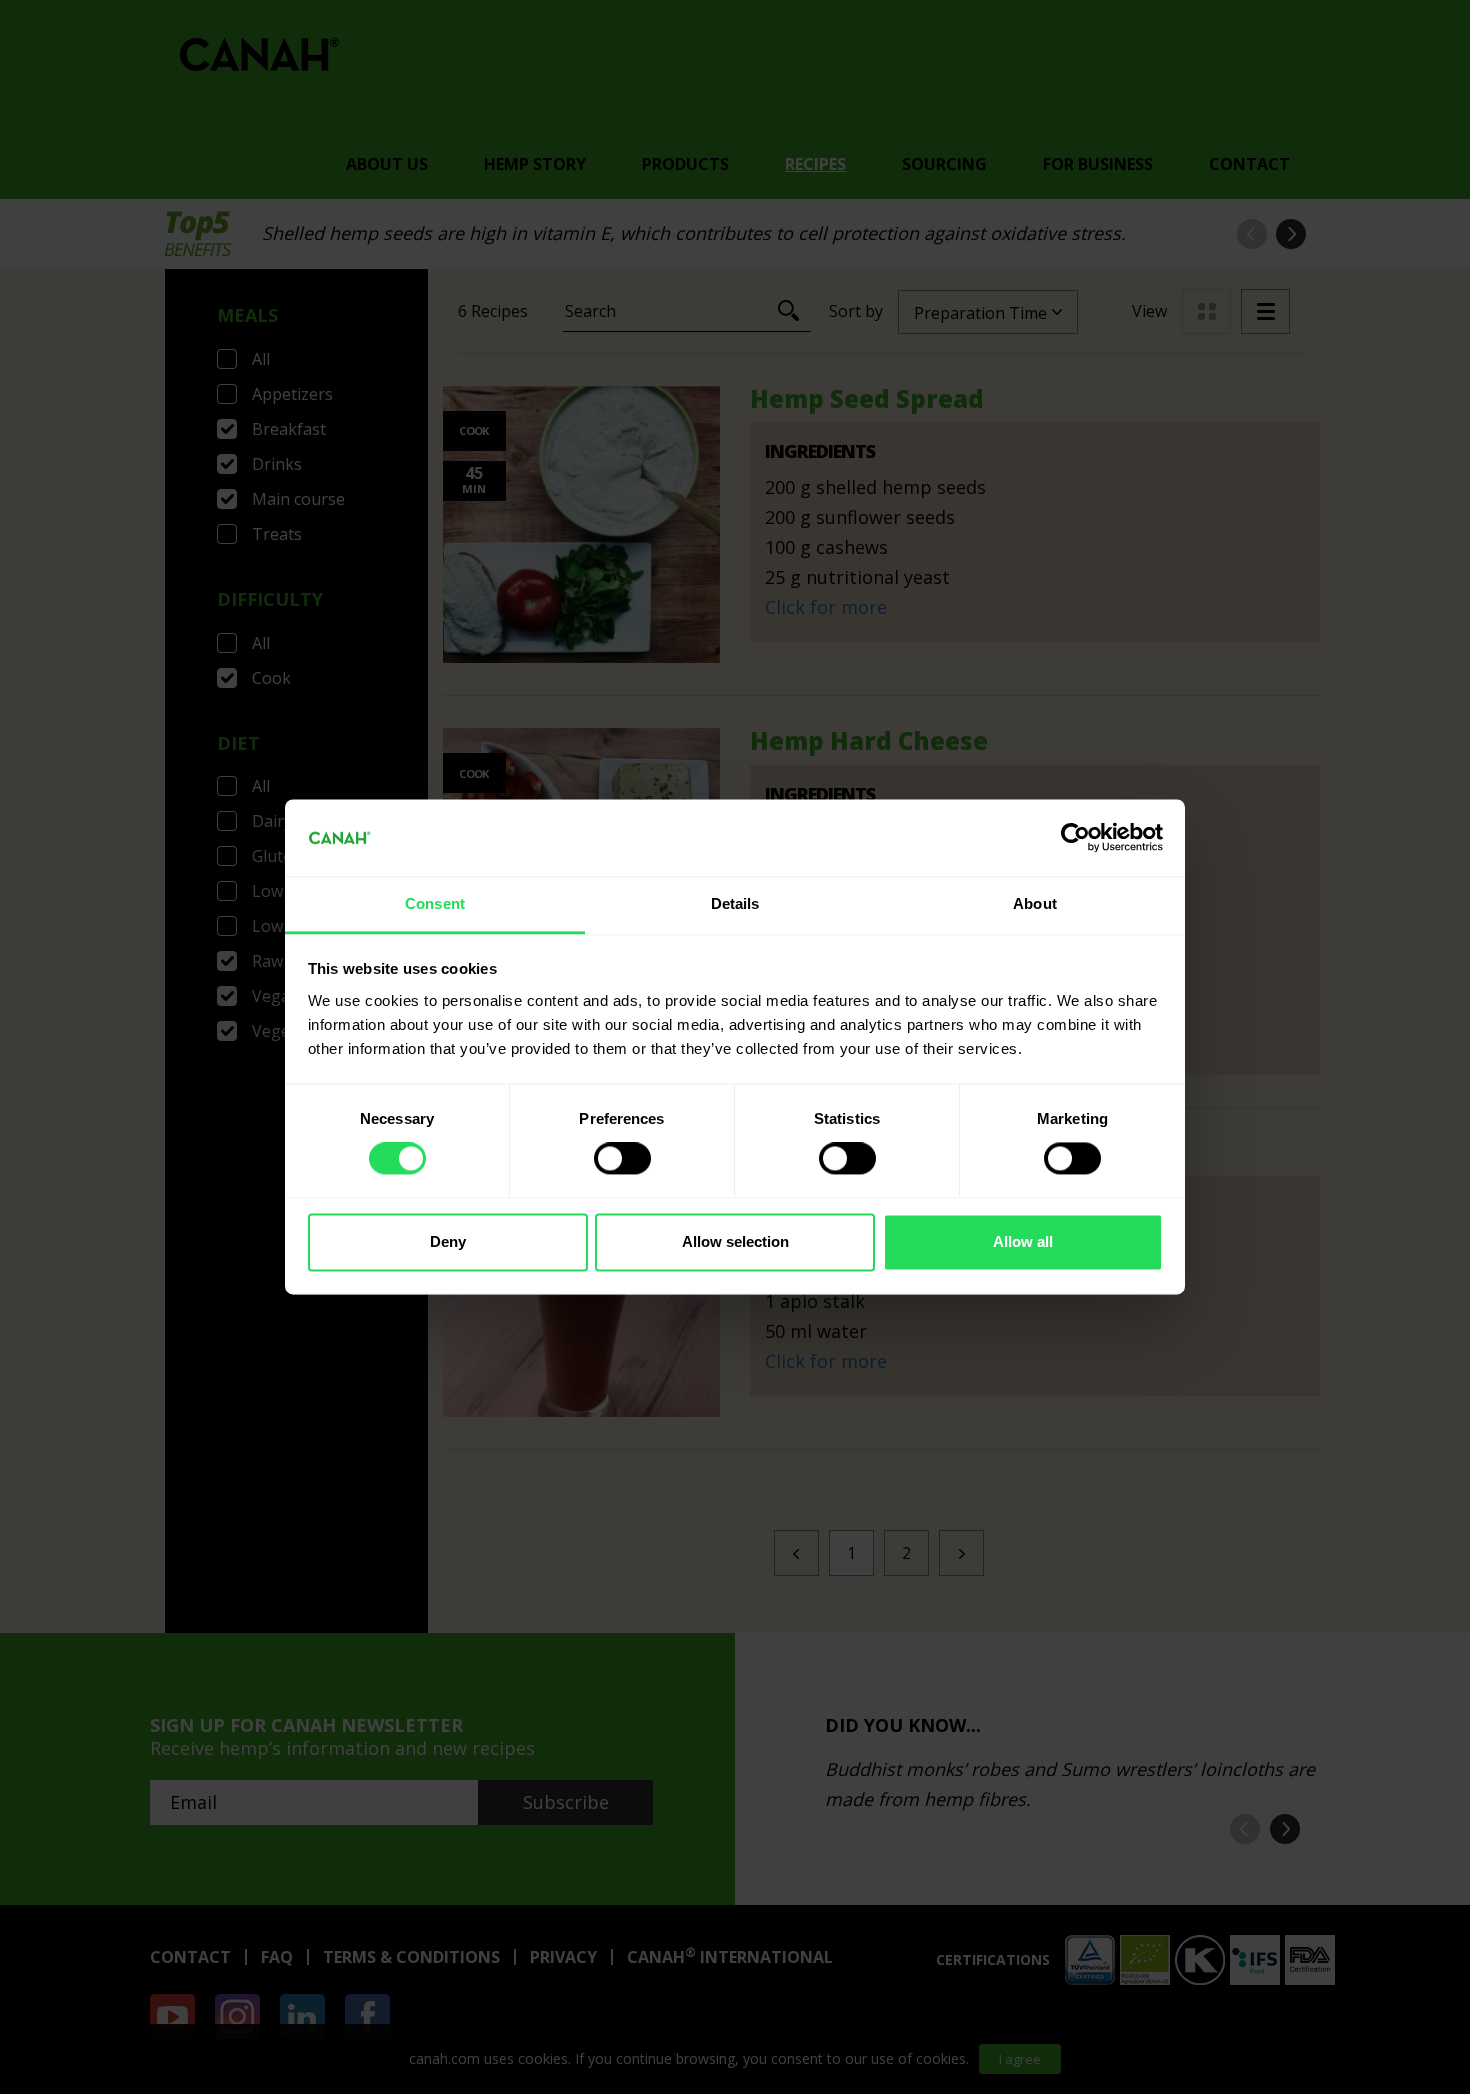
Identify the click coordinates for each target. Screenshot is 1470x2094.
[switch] (622, 1159)
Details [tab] (735, 903)
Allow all (1023, 1241)
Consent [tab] (435, 903)
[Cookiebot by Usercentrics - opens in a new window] (1075, 838)
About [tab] (1035, 903)
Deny (448, 1241)
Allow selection (735, 1241)
